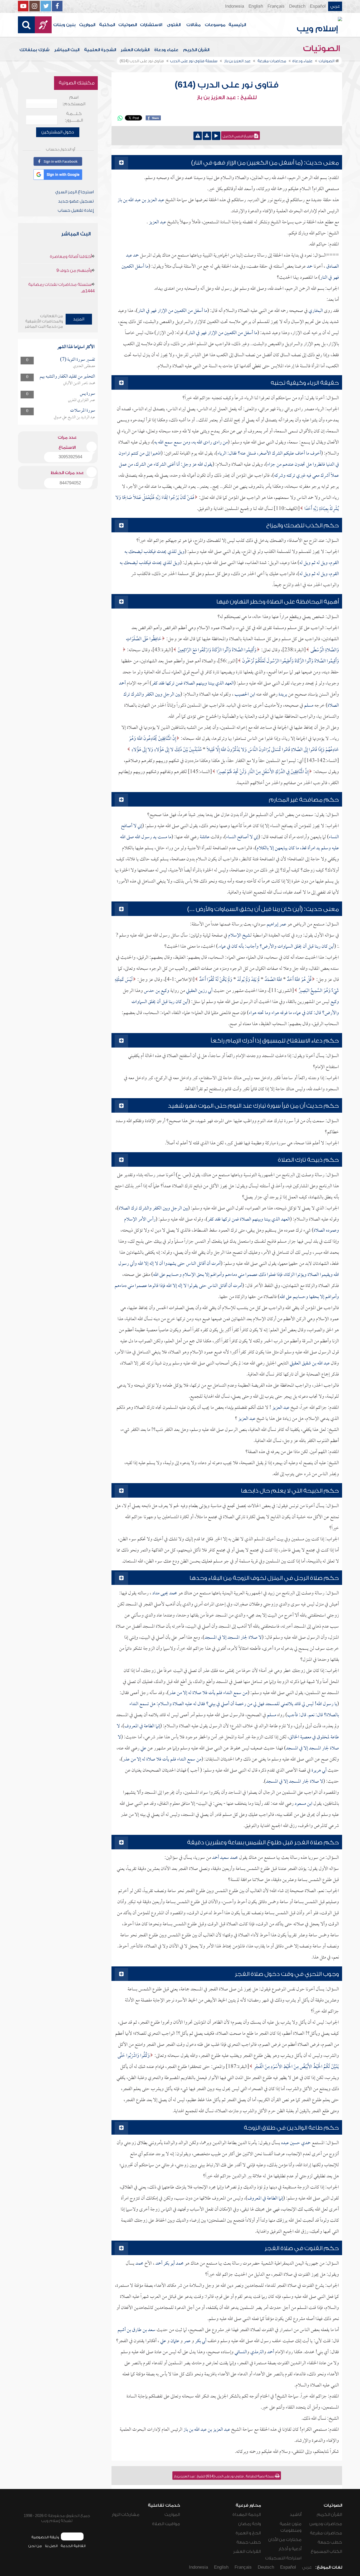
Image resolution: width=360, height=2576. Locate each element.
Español (318, 6)
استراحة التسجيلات (283, 2558)
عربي (335, 6)
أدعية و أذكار (290, 2549)
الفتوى (174, 25)
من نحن (35, 2546)
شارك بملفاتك (35, 50)
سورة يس (87, 394)
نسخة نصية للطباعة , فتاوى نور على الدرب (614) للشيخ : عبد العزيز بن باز (225, 2476)
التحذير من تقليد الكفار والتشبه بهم (67, 377)
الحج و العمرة (248, 2533)
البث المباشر (67, 50)
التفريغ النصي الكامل (239, 136)
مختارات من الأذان (285, 2540)
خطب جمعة (330, 2542)
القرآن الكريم (196, 50)
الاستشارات (151, 25)
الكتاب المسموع (326, 2551)
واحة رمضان (250, 2524)
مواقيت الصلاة (166, 2524)
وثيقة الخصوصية (45, 2537)
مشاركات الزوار (126, 2515)
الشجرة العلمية (100, 50)
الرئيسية (237, 25)
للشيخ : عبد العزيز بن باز (227, 98)
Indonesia (235, 6)
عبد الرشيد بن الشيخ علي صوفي (74, 417)
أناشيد (296, 2515)
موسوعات (215, 25)
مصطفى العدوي (84, 366)
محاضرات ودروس (326, 2524)
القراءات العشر (135, 50)
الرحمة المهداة (247, 2515)
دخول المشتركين (58, 132)
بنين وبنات (64, 25)
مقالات (193, 25)
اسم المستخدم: (74, 101)
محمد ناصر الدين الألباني (79, 383)
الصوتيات (128, 25)
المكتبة (107, 25)
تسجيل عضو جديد (76, 201)
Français (276, 6)
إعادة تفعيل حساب (76, 210)
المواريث (87, 25)
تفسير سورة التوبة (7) (78, 360)
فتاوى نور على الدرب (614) (227, 85)
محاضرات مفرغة (326, 2533)
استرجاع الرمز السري (74, 192)
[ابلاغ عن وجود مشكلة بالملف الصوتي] (198, 136)
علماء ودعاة (166, 50)
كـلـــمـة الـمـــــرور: (74, 117)
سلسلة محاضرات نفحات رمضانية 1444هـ (61, 288)
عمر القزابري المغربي (82, 400)
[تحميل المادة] (207, 136)
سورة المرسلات (83, 411)
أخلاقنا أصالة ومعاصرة (71, 257)
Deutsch (297, 6)
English (256, 6)
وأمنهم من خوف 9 (74, 271)
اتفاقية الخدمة (73, 2546)
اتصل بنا (51, 2546)
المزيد (79, 319)
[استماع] (216, 136)
